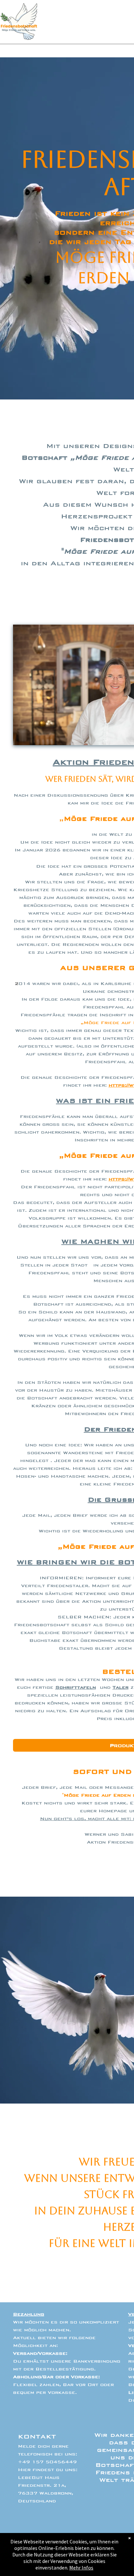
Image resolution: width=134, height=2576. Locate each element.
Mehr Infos (81, 2568)
